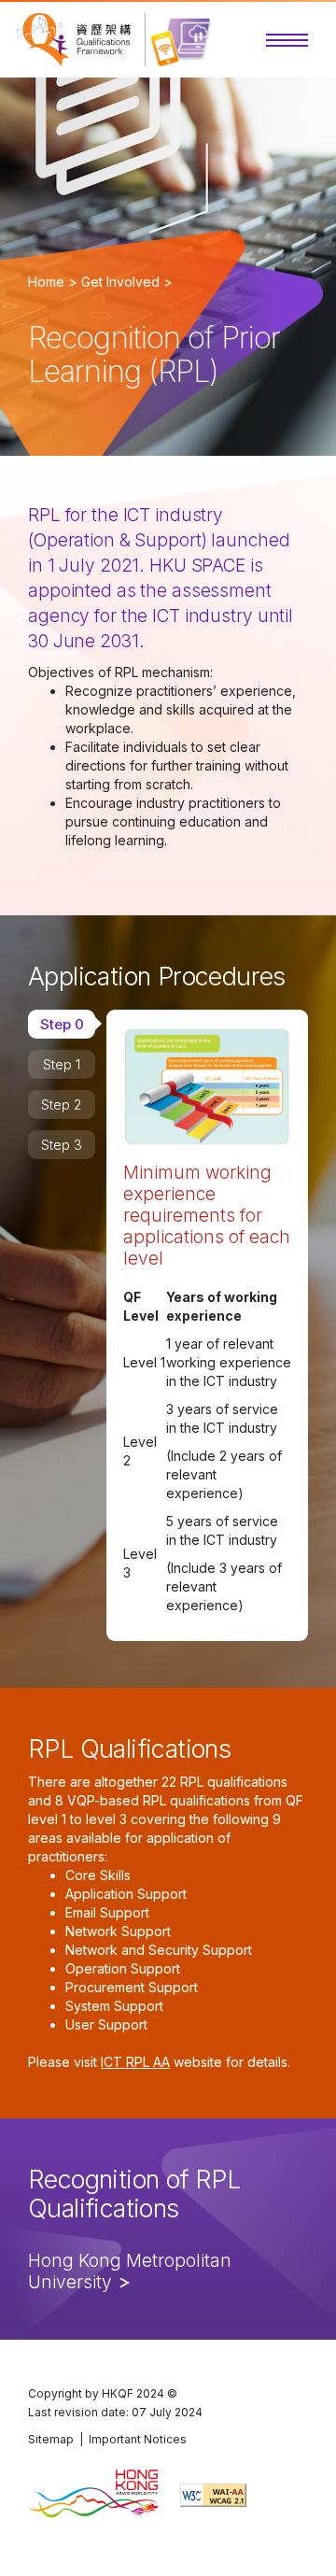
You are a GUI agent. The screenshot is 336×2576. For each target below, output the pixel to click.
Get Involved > (127, 282)
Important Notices (138, 2439)
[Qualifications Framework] (74, 40)
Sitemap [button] (51, 2439)
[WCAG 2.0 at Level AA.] (213, 2495)
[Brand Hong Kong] (93, 2495)
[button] (287, 40)
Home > (53, 282)
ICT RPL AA (135, 2062)
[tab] (62, 1024)
